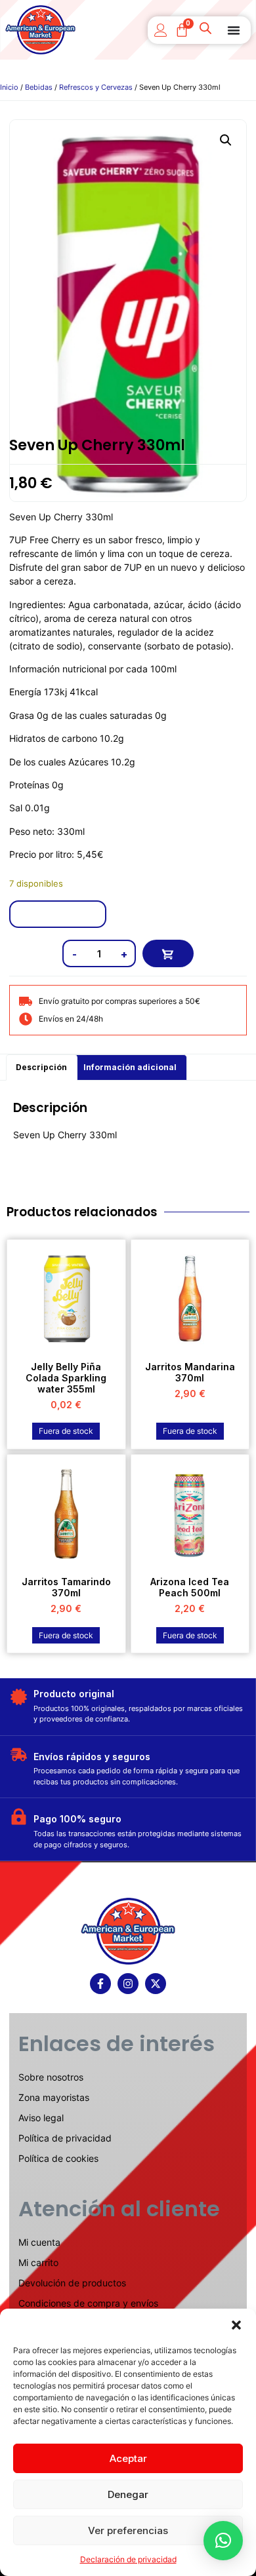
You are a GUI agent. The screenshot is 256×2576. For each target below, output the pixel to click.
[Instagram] (128, 1984)
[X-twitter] (156, 1984)
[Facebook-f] (100, 1984)
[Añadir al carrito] (168, 953)
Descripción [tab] (41, 1067)
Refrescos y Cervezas (96, 87)
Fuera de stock (66, 1431)
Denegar (128, 2494)
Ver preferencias (128, 2530)
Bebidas (39, 87)
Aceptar (128, 2458)
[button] (236, 2325)
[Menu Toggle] (234, 30)
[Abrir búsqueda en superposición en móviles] (207, 30)
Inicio (9, 87)
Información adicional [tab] (130, 1067)
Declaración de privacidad (128, 2559)
